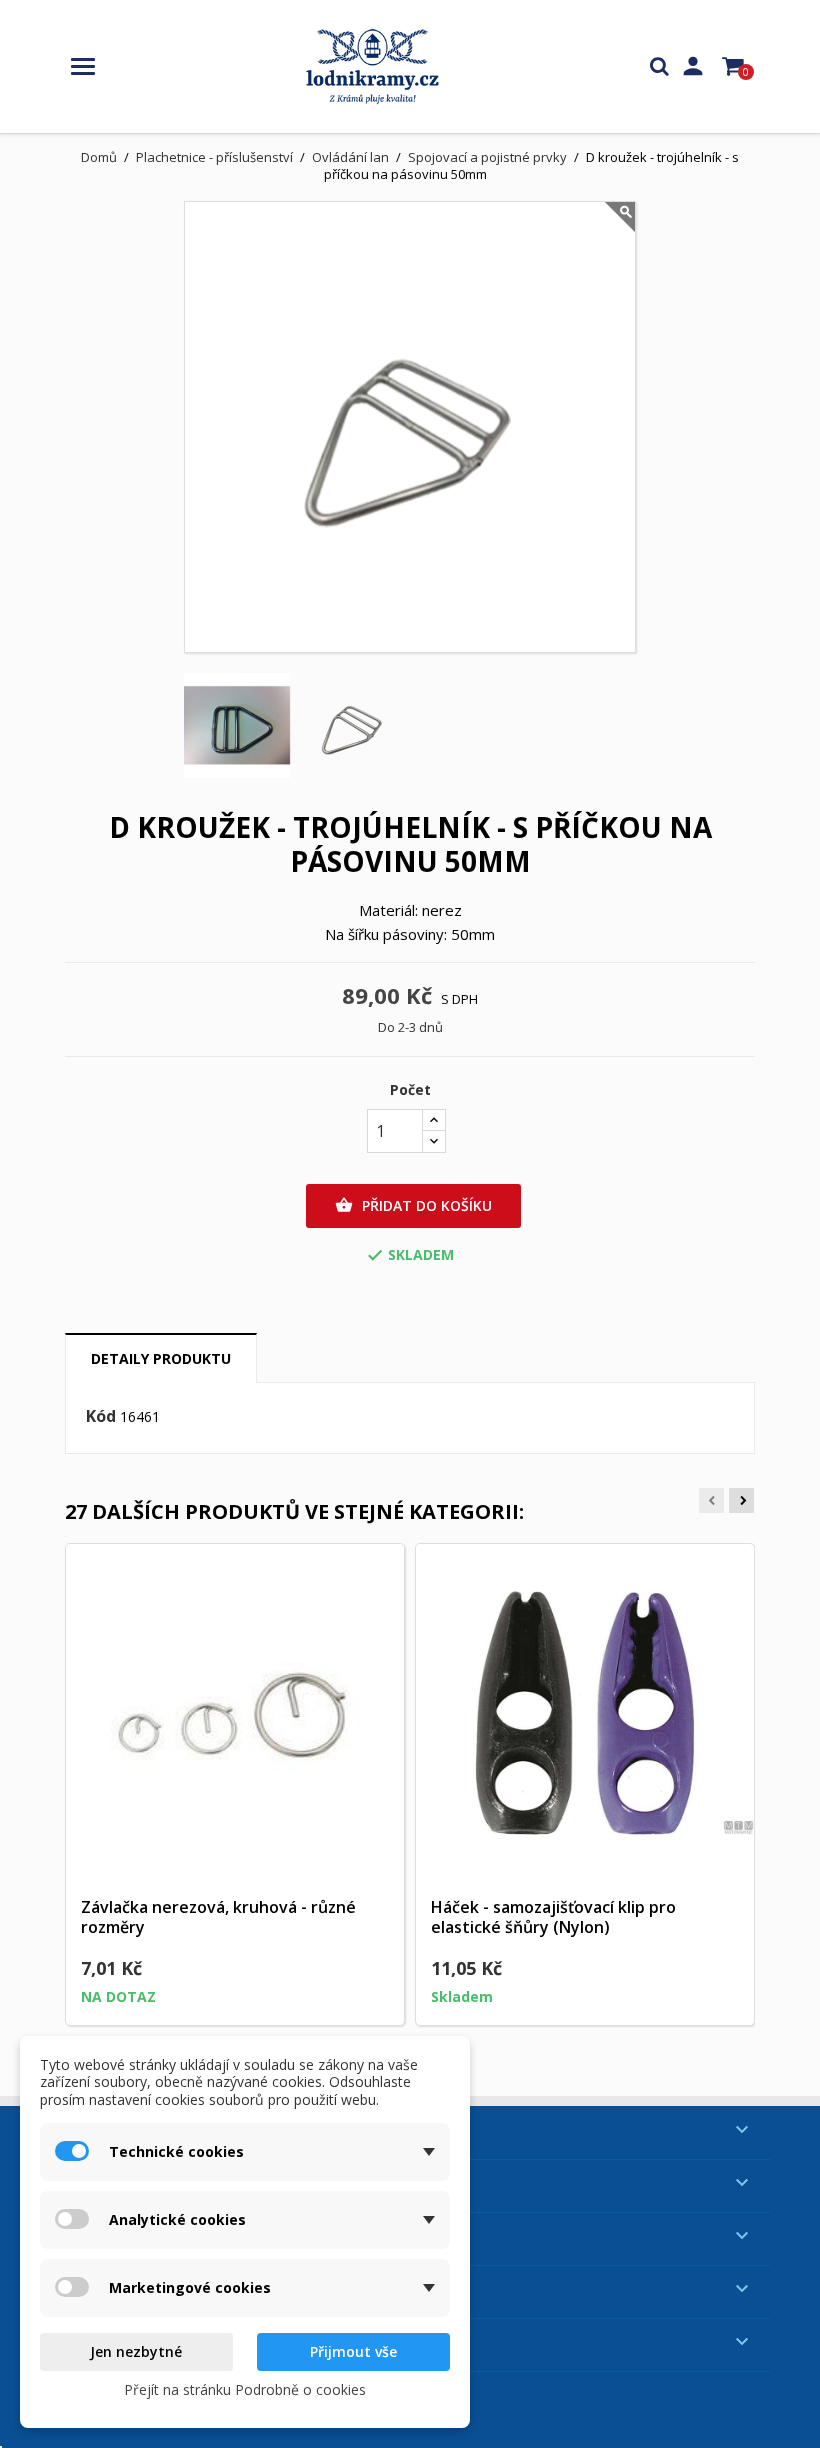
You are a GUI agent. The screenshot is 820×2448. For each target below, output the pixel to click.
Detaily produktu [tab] (161, 1358)
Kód (101, 1417)
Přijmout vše (353, 2351)
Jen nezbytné (136, 2351)
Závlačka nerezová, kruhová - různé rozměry (218, 1917)
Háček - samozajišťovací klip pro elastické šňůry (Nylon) (553, 1917)
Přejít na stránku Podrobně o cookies (245, 2389)
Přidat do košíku (413, 1205)
